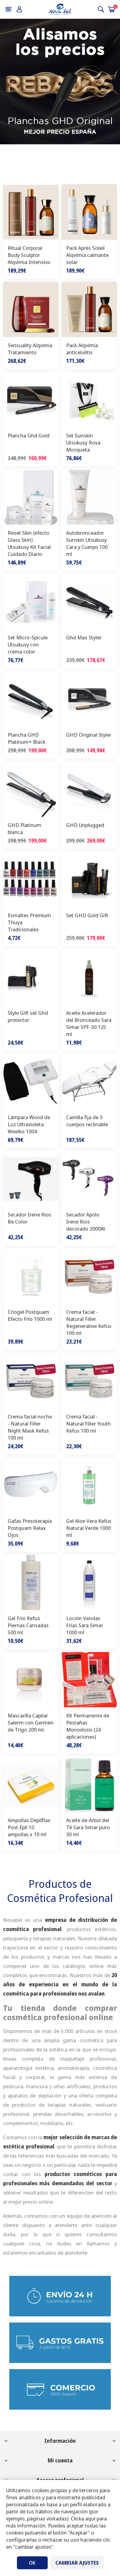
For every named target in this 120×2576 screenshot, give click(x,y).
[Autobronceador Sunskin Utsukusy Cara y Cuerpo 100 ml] (89, 497)
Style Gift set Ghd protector (28, 1016)
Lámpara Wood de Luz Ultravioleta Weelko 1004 (29, 1124)
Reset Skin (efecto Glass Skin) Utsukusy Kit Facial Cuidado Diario (29, 543)
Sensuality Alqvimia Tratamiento (30, 349)
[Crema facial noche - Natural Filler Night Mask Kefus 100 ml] (31, 1380)
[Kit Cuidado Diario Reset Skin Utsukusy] (31, 497)
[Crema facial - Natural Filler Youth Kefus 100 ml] (89, 1380)
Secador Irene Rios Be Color (30, 1218)
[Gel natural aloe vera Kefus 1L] (89, 1485)
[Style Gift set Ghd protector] (31, 977)
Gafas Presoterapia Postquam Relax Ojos (30, 1528)
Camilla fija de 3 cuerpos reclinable (87, 1121)
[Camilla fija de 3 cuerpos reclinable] (89, 1081)
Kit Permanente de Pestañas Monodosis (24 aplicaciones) (88, 1726)
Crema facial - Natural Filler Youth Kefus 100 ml (88, 1424)
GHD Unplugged (85, 825)
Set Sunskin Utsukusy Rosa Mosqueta (83, 442)
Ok (32, 2563)
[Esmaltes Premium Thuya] (31, 879)
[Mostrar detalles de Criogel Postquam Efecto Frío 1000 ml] (31, 1276)
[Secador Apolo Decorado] (89, 1179)
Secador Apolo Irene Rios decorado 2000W (86, 1222)
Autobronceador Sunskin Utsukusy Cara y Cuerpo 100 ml (87, 543)
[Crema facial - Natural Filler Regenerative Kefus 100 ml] (89, 1276)
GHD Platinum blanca (24, 828)
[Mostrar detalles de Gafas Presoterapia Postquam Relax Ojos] (31, 1485)
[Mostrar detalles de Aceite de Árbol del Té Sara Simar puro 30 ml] (89, 1784)
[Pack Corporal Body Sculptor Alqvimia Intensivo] (31, 212)
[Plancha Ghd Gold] (31, 400)
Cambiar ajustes (77, 2563)
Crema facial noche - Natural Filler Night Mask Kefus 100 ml (30, 1427)
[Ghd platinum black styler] (31, 699)
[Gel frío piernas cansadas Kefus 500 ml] (31, 1582)
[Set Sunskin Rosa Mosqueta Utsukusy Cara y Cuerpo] (89, 400)
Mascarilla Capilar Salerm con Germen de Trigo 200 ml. (31, 1723)
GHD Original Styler (89, 735)
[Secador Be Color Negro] (31, 1179)
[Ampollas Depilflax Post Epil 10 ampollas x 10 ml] (31, 1784)
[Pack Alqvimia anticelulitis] (89, 309)
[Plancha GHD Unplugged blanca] (89, 789)
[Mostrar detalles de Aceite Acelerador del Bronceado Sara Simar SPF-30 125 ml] (89, 977)
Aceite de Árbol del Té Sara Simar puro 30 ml (88, 1827)
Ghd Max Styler (84, 637)
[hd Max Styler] (89, 601)
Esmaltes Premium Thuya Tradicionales (29, 922)
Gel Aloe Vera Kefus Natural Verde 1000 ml (89, 1528)
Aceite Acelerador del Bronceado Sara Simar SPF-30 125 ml (89, 1023)
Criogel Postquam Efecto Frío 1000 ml (30, 1315)
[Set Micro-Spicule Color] (31, 601)
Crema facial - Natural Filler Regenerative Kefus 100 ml (89, 1322)
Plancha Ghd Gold (29, 435)
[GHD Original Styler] (89, 699)
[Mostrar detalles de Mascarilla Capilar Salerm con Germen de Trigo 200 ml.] (31, 1680)
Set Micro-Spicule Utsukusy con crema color (28, 644)
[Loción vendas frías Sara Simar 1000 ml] (89, 1582)
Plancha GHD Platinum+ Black (26, 738)
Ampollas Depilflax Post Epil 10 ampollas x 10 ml (29, 1827)
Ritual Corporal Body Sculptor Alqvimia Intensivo (29, 255)
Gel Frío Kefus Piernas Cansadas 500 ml (28, 1625)
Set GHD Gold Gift (87, 915)
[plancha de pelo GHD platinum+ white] (31, 789)
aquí (90, 2518)
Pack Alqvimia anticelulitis (82, 349)
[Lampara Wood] (31, 1081)
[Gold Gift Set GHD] (89, 879)
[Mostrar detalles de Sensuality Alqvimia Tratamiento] (31, 309)
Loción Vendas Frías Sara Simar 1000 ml (85, 1625)
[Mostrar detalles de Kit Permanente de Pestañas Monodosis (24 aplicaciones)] (89, 1680)
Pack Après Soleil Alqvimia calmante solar (87, 255)
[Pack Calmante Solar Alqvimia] (89, 212)
